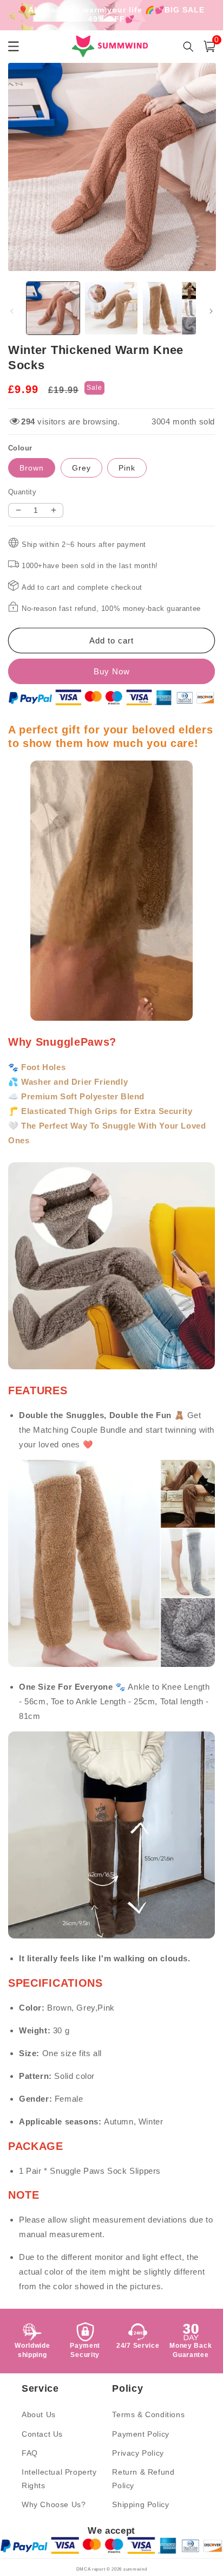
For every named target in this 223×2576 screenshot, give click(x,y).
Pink (127, 468)
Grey (81, 468)
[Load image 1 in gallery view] (53, 308)
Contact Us (42, 2434)
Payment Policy (140, 2434)
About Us (39, 2414)
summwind (135, 2569)
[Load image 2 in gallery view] (111, 308)
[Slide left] (12, 311)
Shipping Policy (140, 2504)
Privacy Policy (138, 2453)
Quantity (22, 492)
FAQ (30, 2453)
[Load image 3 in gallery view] (169, 308)
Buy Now (112, 671)
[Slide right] (211, 311)
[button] (209, 46)
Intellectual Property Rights (59, 2479)
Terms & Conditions (148, 2414)
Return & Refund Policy (143, 2479)
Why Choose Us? (54, 2504)
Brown (32, 468)
